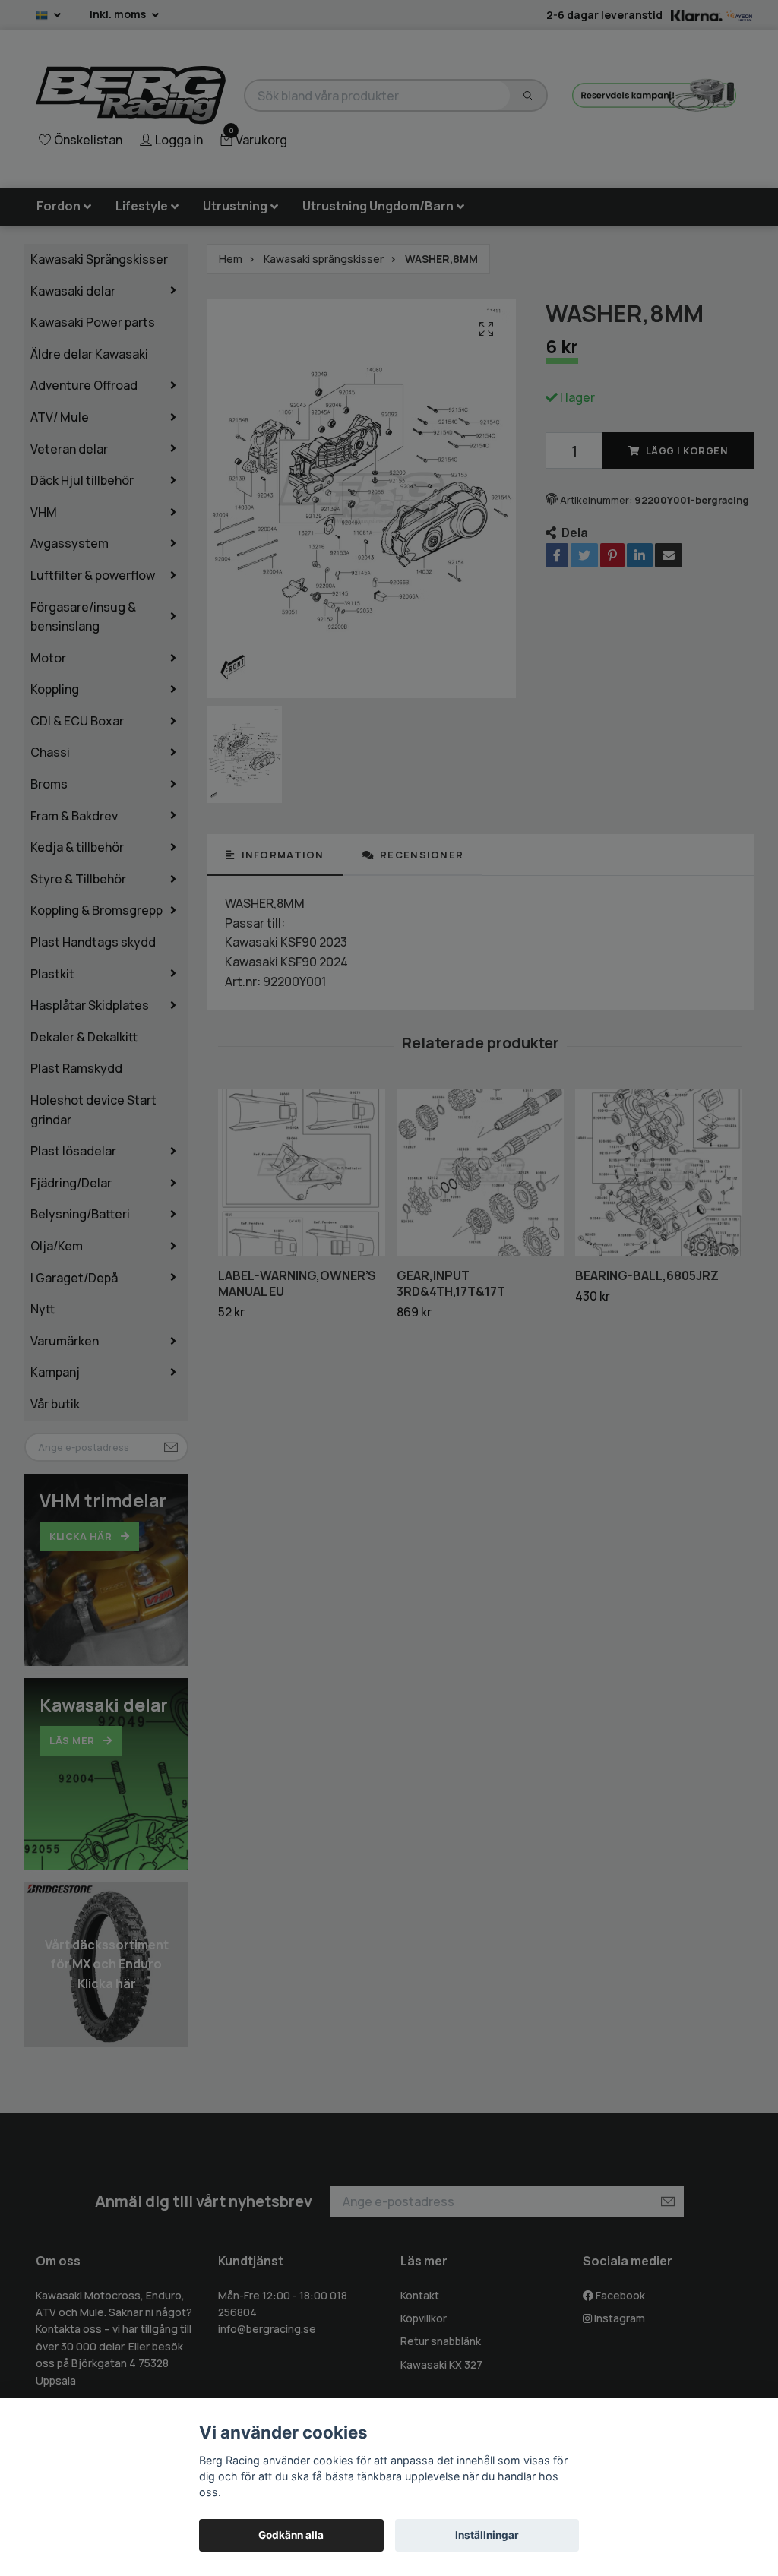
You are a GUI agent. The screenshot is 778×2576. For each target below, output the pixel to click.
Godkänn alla (291, 2535)
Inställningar (487, 2535)
